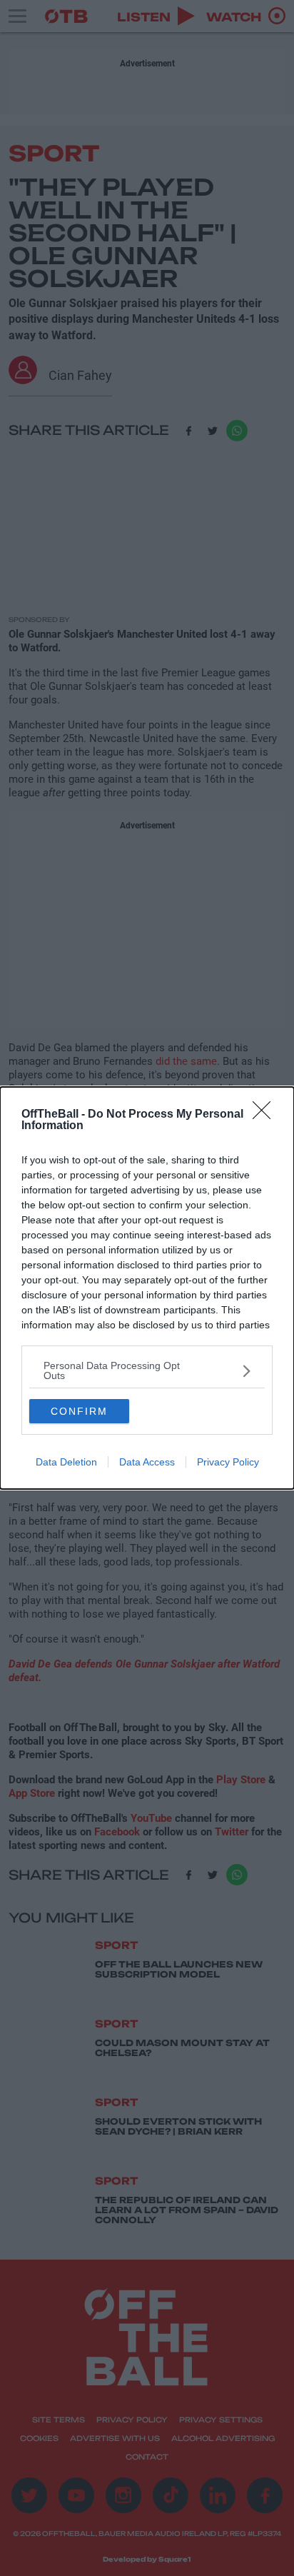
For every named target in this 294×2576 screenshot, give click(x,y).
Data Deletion (66, 1462)
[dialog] (147, 1288)
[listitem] (147, 1370)
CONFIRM (79, 1411)
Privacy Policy (228, 1462)
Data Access (147, 1462)
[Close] (266, 1115)
